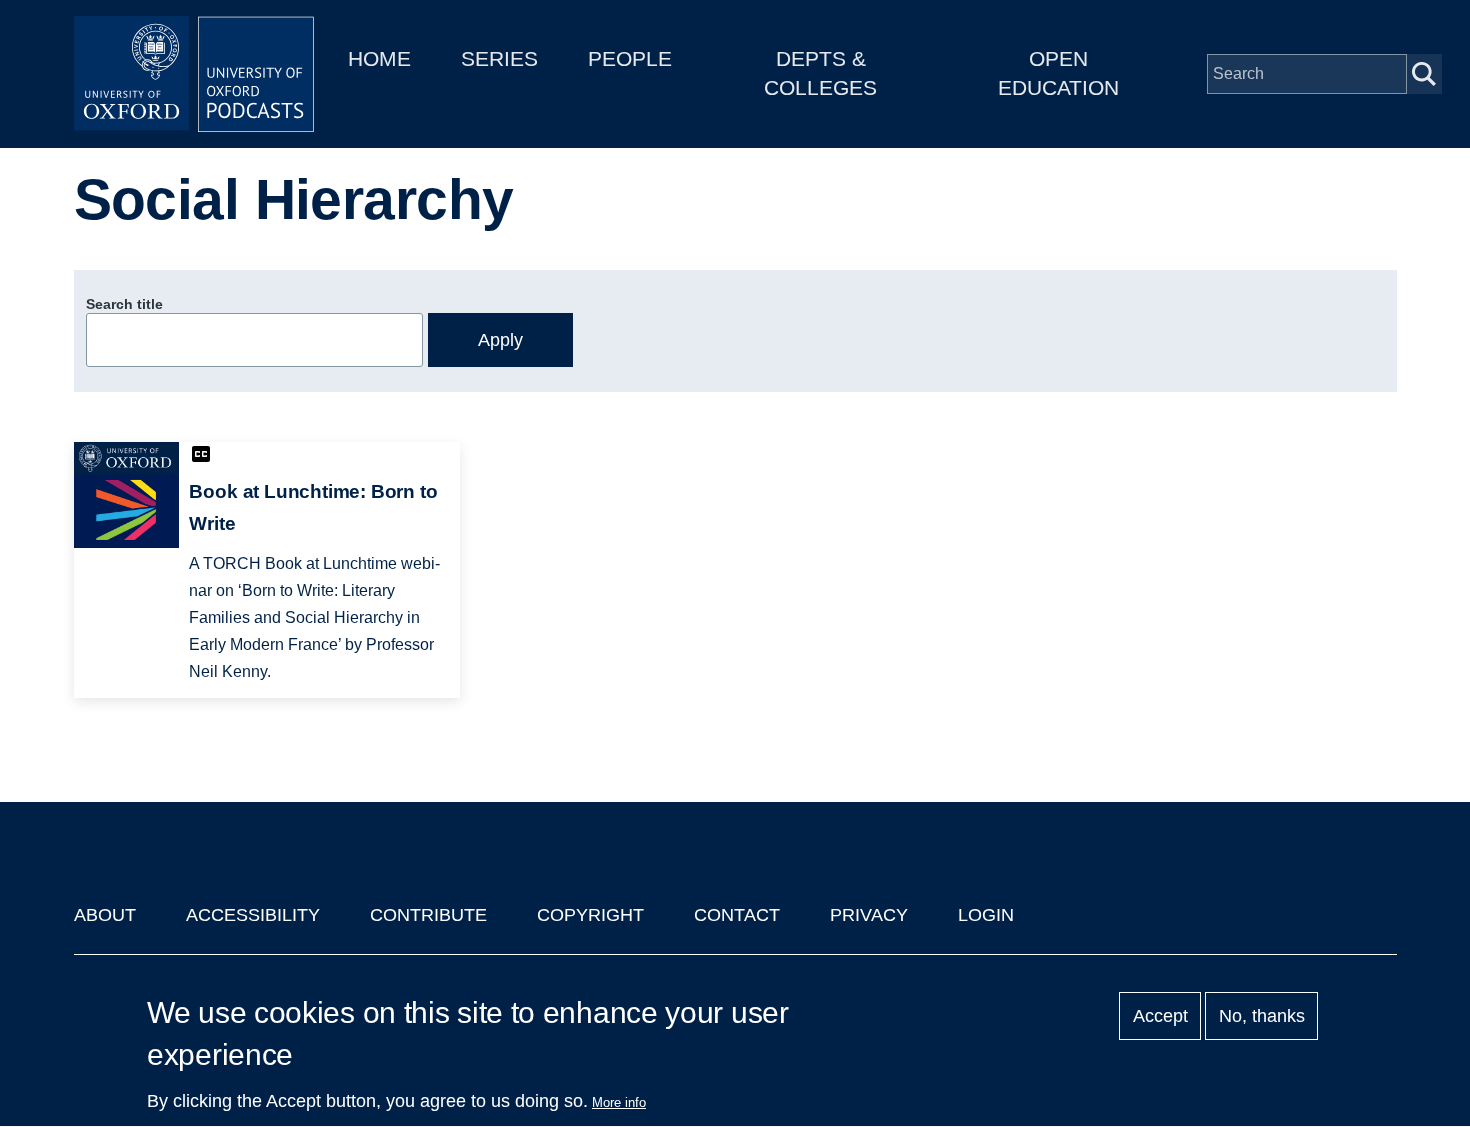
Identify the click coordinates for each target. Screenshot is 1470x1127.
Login (986, 915)
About (105, 915)
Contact (737, 915)
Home (379, 58)
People (630, 58)
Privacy (869, 915)
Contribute (428, 915)
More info (619, 1102)
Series (499, 58)
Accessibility (253, 915)
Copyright (590, 915)
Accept (1160, 1016)
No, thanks (1262, 1016)
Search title (124, 304)
